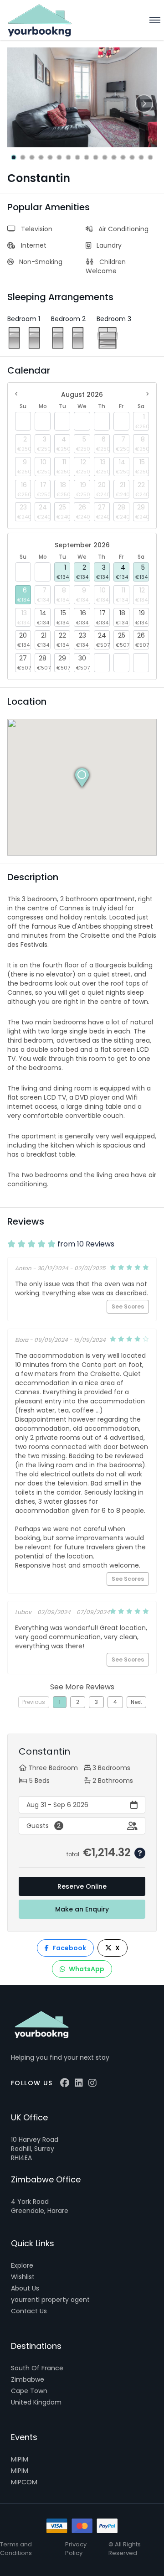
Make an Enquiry (82, 1909)
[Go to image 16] (150, 157)
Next (136, 1702)
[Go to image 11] (105, 157)
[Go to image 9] (87, 157)
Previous (34, 1702)
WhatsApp (87, 1969)
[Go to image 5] (50, 157)
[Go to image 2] (23, 157)
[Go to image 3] (32, 157)
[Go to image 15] (141, 157)
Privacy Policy (76, 2549)
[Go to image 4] (41, 157)
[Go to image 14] (132, 157)
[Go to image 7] (68, 157)
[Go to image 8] (77, 157)
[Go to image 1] (14, 157)
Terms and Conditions (16, 2549)
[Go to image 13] (123, 157)
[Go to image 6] (59, 157)
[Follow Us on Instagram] (92, 2083)
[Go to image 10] (96, 157)
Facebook (69, 1948)
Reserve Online (82, 1886)
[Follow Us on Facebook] (65, 2083)
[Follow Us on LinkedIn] (79, 2083)
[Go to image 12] (114, 157)
